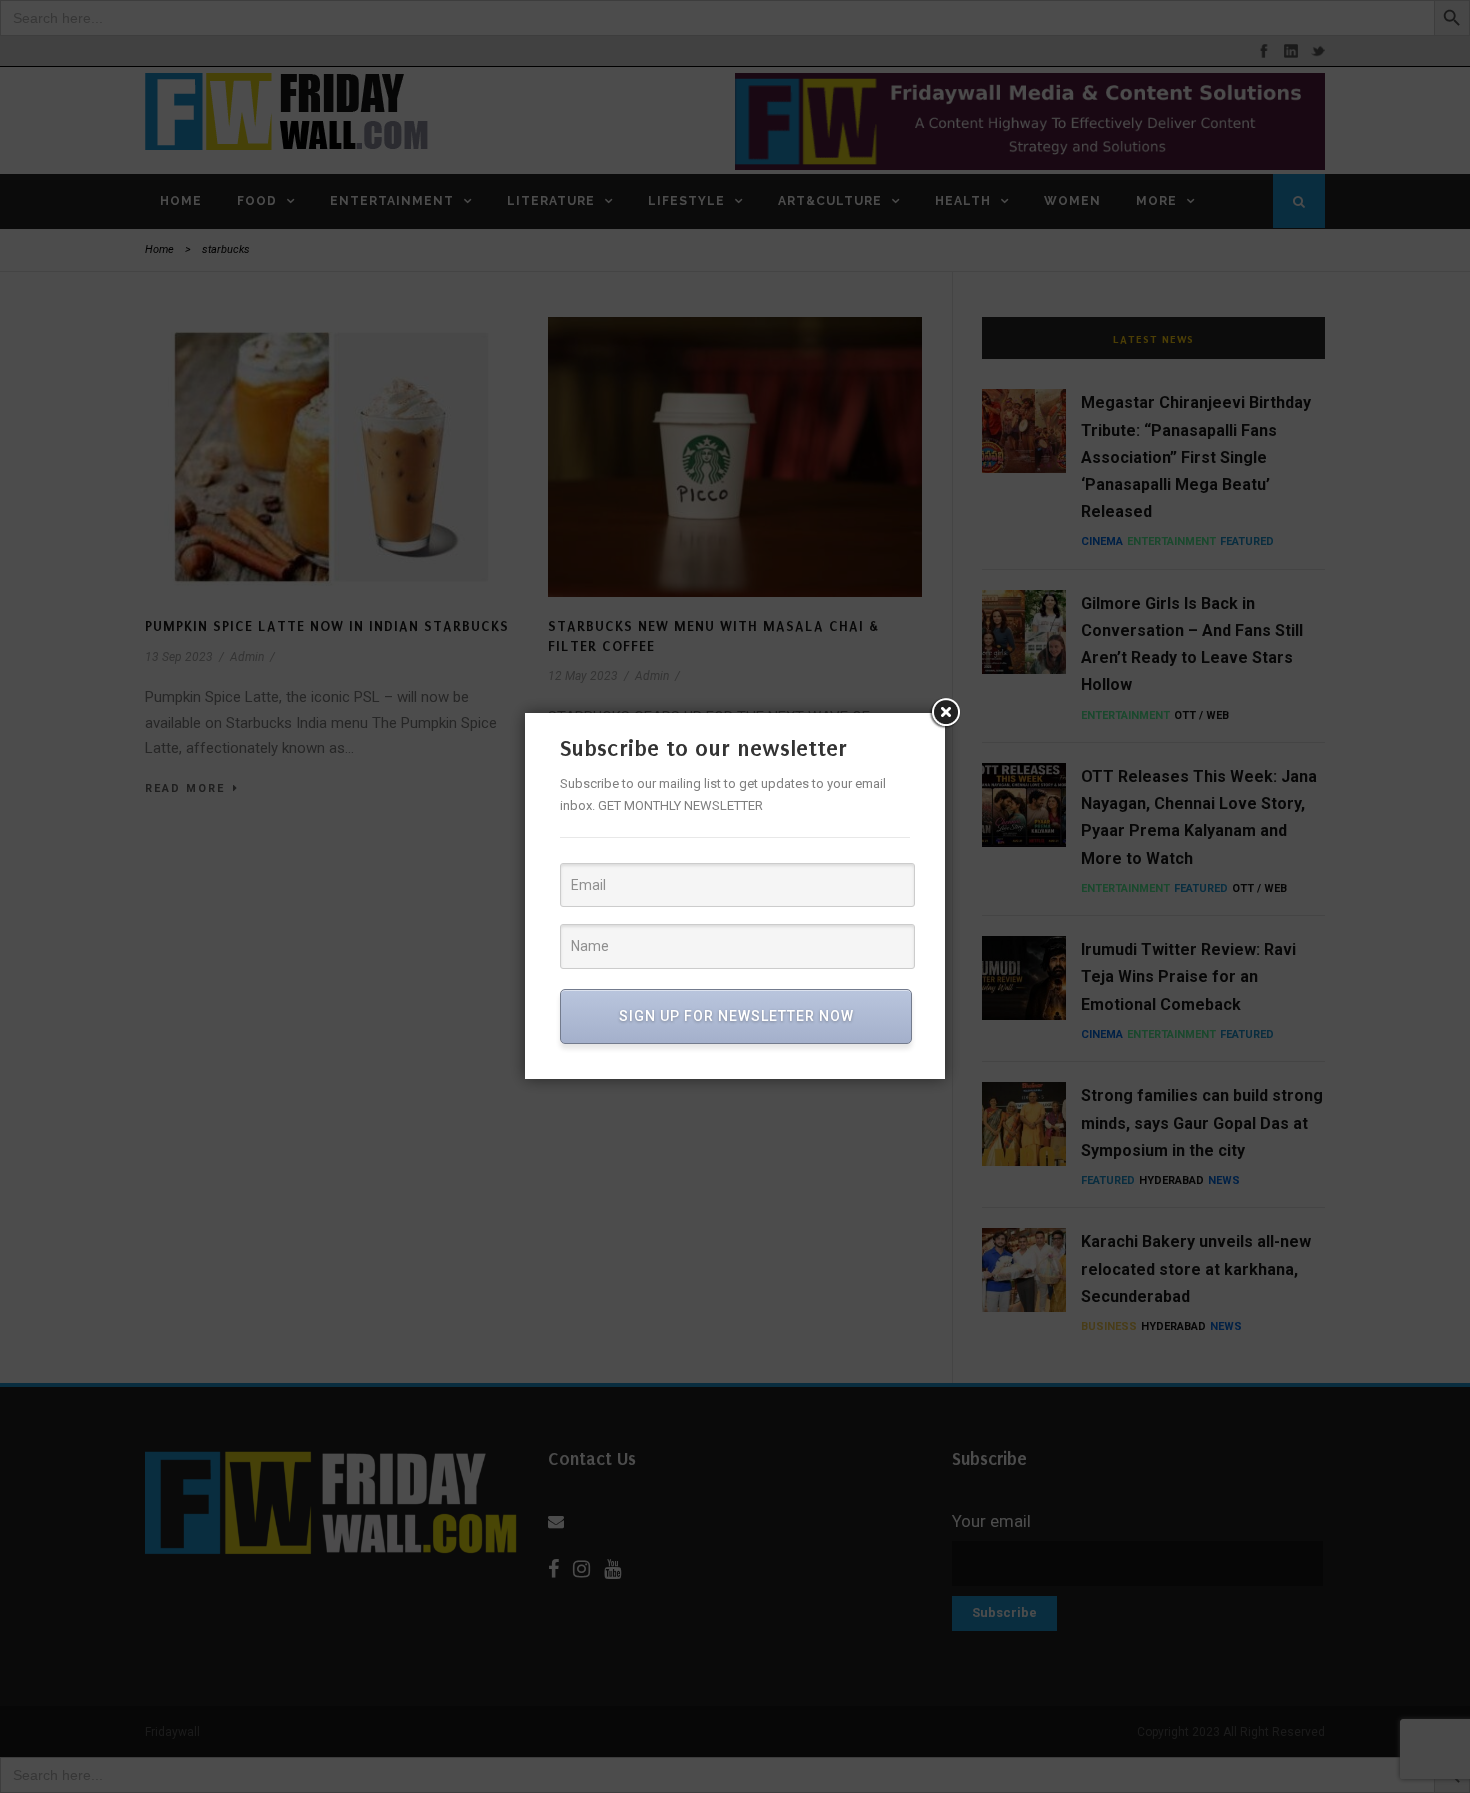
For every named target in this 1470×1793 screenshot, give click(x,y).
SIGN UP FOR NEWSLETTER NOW (736, 1016)
